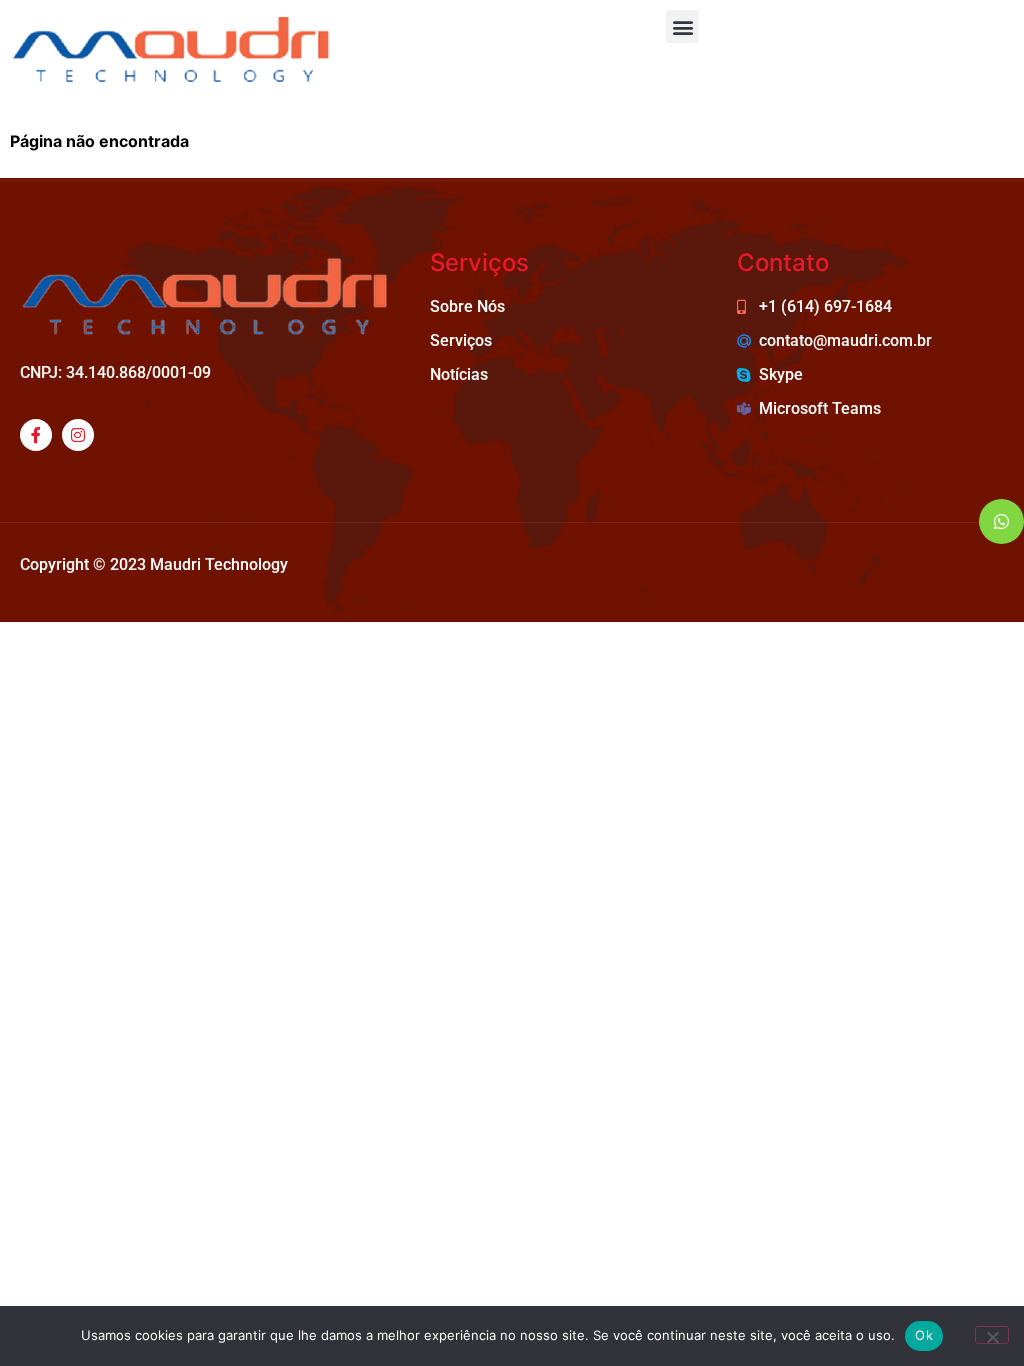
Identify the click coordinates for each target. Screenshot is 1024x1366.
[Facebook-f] (36, 435)
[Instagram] (78, 435)
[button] (682, 26)
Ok (924, 1335)
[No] (992, 1335)
